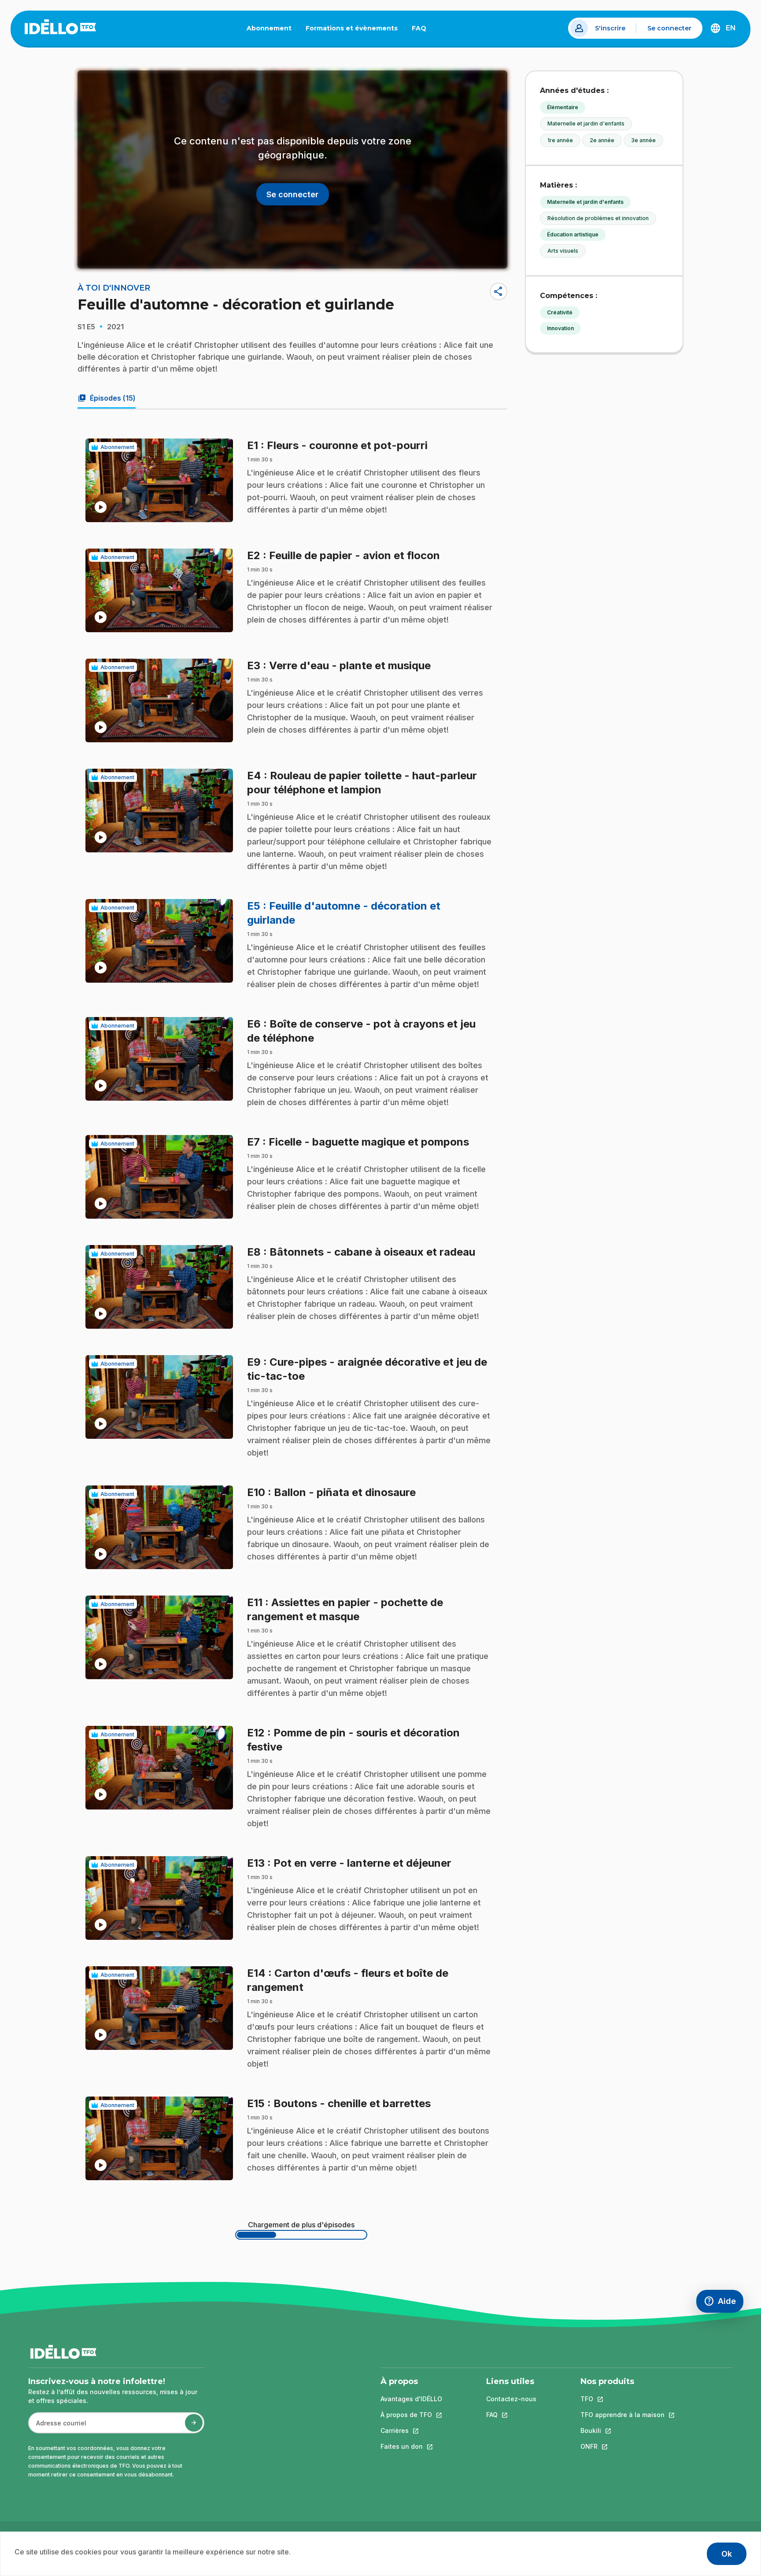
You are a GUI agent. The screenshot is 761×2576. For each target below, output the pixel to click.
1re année (560, 140)
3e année (643, 140)
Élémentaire (563, 107)
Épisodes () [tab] (107, 398)
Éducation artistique (573, 234)
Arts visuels (563, 251)
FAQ (423, 30)
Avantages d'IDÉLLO (411, 2399)
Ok (727, 2554)
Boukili (622, 2430)
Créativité (560, 312)
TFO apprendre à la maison (622, 2415)
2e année (602, 140)
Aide (724, 2303)
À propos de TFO (411, 2415)
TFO (622, 2399)
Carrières (411, 2430)
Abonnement (269, 28)
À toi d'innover (114, 288)
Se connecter (669, 28)
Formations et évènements (352, 28)
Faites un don (411, 2446)
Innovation (560, 328)
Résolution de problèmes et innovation (598, 218)
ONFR (622, 2446)
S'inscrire (610, 28)
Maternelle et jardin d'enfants (586, 123)
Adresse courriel (57, 2427)
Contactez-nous (511, 2399)
